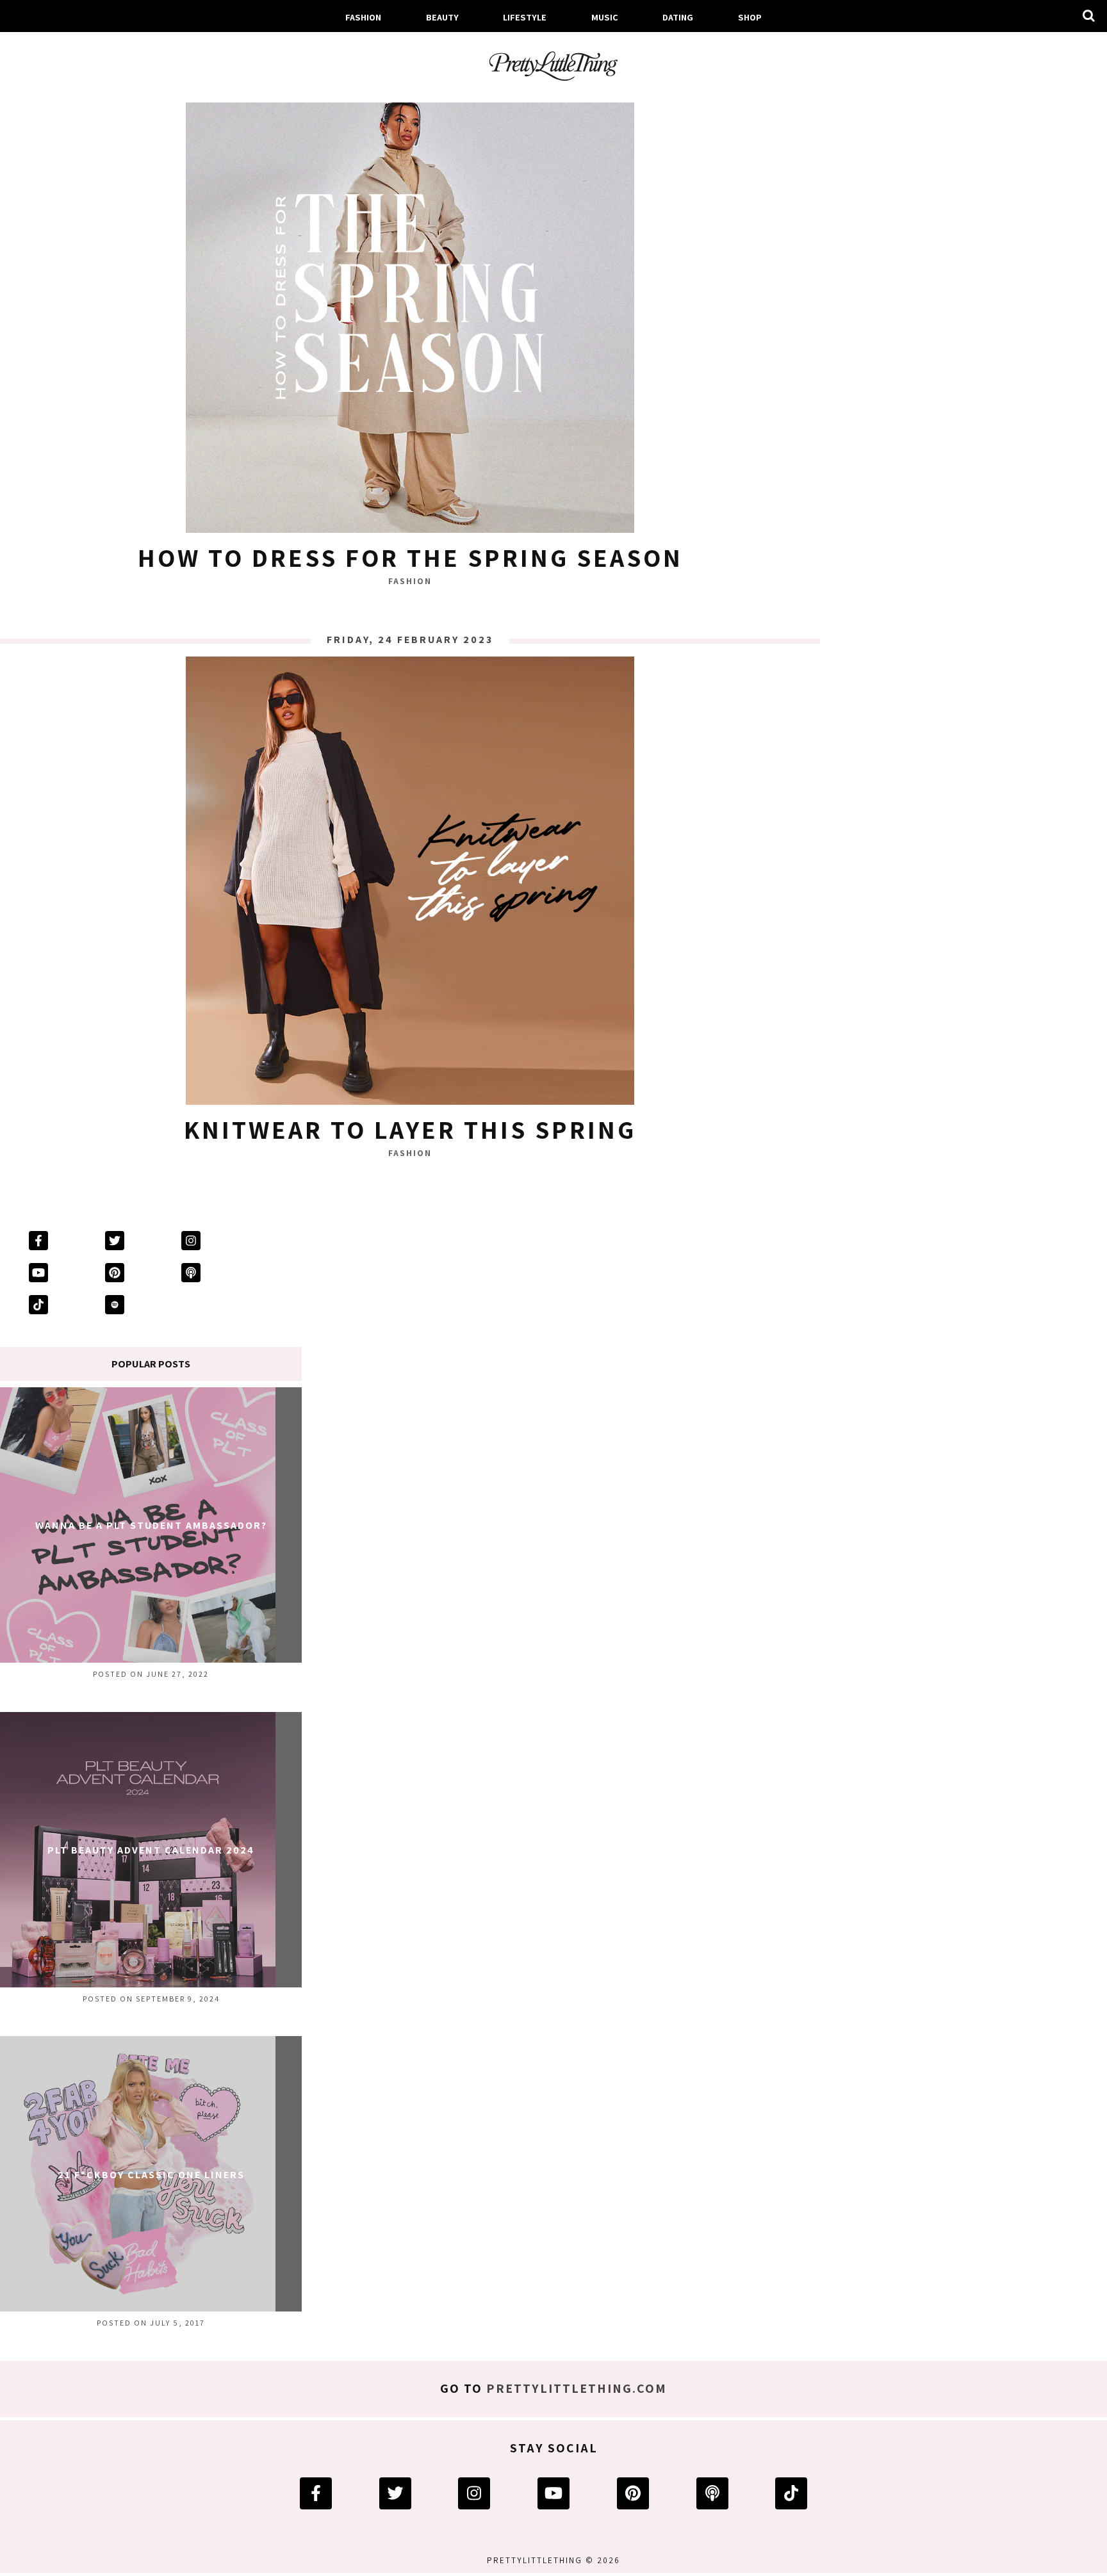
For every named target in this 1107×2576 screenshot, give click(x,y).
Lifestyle (525, 17)
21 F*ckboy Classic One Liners (151, 2175)
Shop (750, 17)
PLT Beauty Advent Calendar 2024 (151, 1850)
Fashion (363, 17)
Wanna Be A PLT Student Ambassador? (151, 1525)
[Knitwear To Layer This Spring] (410, 884)
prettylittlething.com (577, 2388)
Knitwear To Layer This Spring (410, 1129)
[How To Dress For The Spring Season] (410, 312)
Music (605, 17)
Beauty (442, 17)
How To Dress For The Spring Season (410, 557)
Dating (678, 17)
